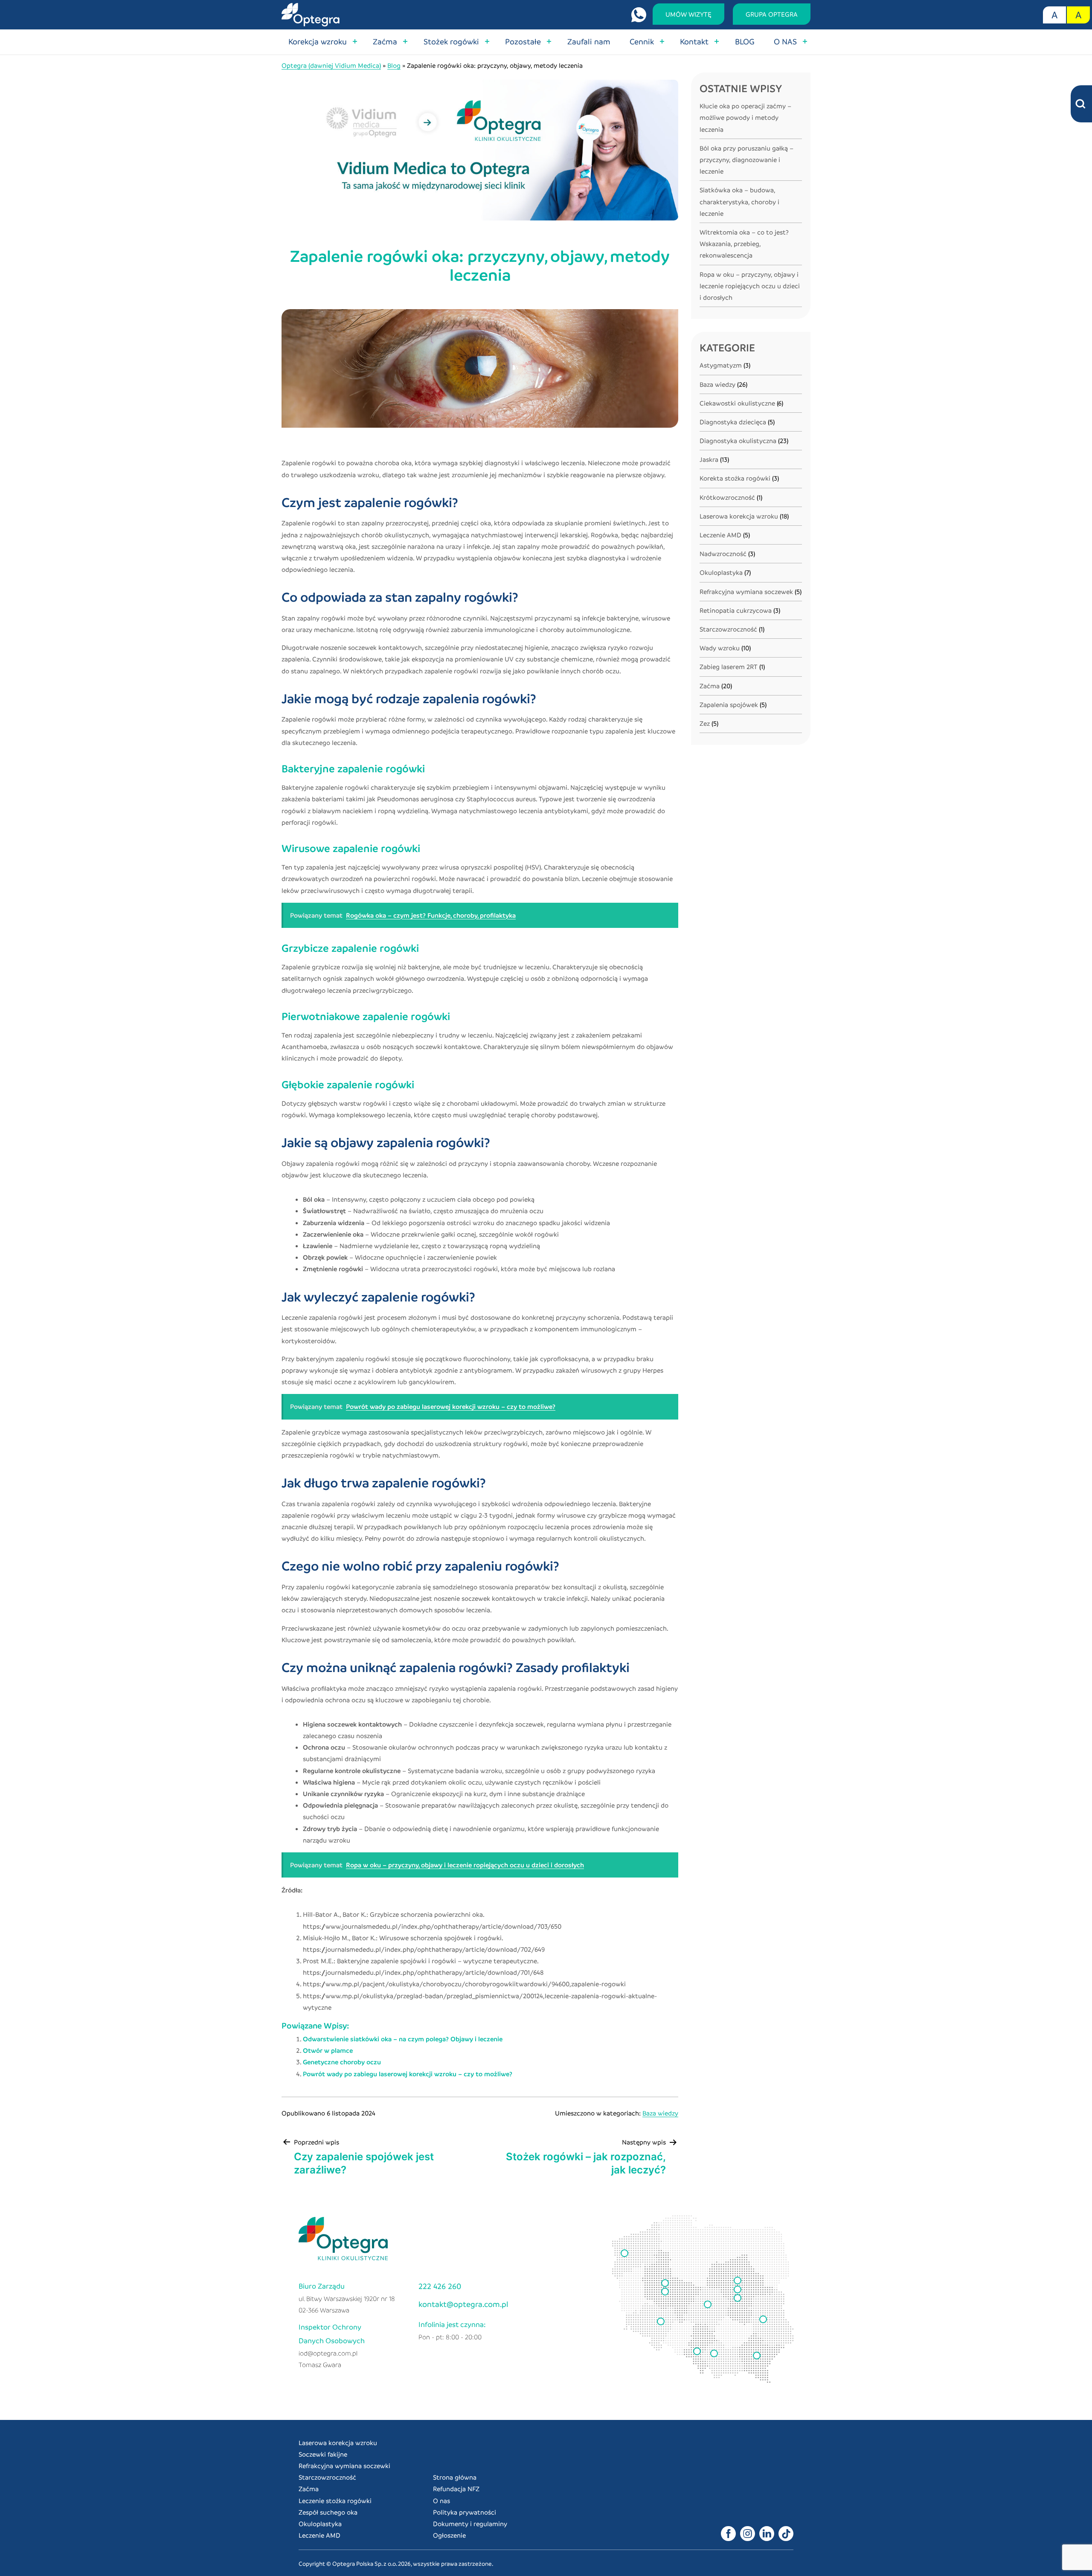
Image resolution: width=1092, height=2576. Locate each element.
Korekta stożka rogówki (735, 478)
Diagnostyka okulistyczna (738, 440)
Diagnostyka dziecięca (733, 422)
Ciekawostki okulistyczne (737, 403)
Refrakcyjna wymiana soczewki (344, 2466)
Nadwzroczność (723, 553)
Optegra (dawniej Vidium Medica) (331, 65)
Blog (394, 65)
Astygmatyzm (721, 365)
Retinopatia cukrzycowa (736, 610)
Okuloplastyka (721, 572)
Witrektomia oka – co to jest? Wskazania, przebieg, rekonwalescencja (744, 243)
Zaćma (385, 41)
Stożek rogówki (451, 41)
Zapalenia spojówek (729, 704)
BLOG (745, 41)
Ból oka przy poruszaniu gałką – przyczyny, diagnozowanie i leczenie (746, 159)
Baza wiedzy (660, 2113)
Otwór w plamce (328, 2050)
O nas (441, 2501)
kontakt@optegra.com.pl (463, 2304)
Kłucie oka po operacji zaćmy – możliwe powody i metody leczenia (745, 117)
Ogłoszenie (449, 2535)
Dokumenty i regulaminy (470, 2524)
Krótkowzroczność (727, 497)
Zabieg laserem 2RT (729, 666)
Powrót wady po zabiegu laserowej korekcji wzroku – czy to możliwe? (408, 2074)
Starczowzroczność (728, 629)
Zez (705, 723)
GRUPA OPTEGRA (772, 14)
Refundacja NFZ (456, 2489)
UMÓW (688, 14)
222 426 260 (440, 2286)
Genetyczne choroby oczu (342, 2062)
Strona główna (455, 2477)
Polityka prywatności (465, 2512)
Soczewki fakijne (323, 2454)
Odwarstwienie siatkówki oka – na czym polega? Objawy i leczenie (403, 2039)
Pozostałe (523, 41)
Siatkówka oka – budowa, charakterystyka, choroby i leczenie (739, 201)
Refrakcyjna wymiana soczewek (746, 591)
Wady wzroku (720, 648)
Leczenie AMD (720, 535)
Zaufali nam (589, 41)
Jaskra (709, 459)
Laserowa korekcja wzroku (739, 516)
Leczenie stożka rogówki (335, 2501)
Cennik (642, 41)
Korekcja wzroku (318, 41)
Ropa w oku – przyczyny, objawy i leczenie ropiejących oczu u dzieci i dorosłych (750, 286)
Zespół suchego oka (328, 2512)
